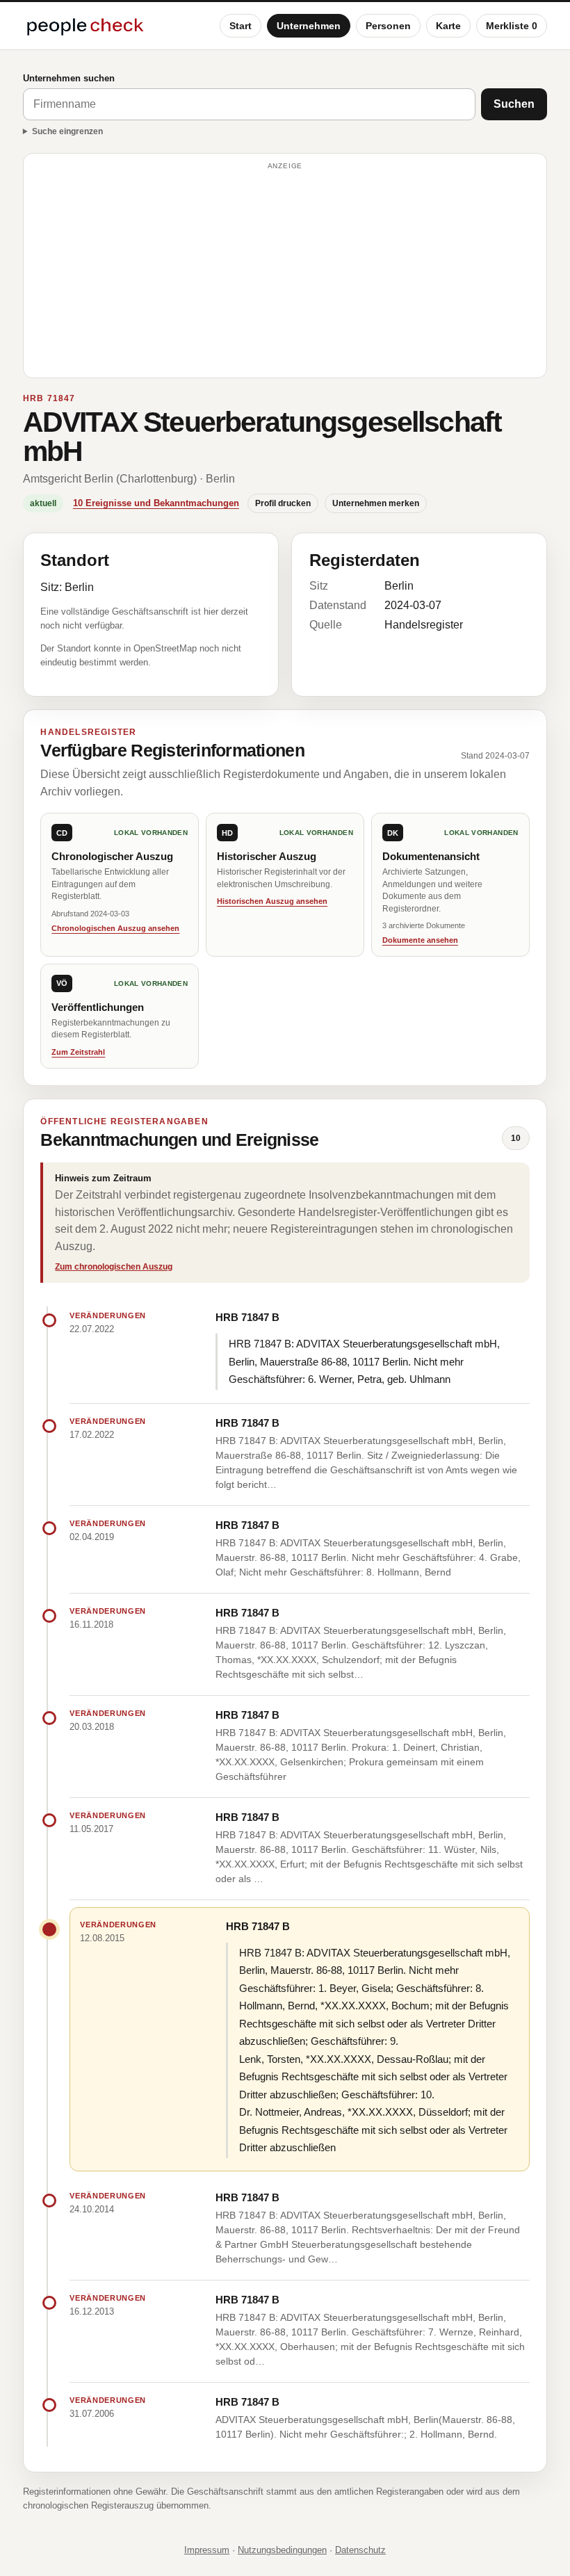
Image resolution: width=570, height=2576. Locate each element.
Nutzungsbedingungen (282, 2550)
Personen (388, 26)
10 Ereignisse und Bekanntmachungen (156, 503)
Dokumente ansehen (420, 940)
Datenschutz (360, 2550)
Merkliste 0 (512, 26)
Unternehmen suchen (69, 78)
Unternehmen (309, 26)
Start (241, 26)
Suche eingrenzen (67, 131)
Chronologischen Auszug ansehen (115, 928)
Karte (448, 26)
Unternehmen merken (376, 503)
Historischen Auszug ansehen (272, 901)
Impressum (207, 2550)
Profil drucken (283, 503)
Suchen (514, 104)
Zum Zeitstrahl (78, 1052)
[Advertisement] (285, 272)
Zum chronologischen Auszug (114, 1267)
